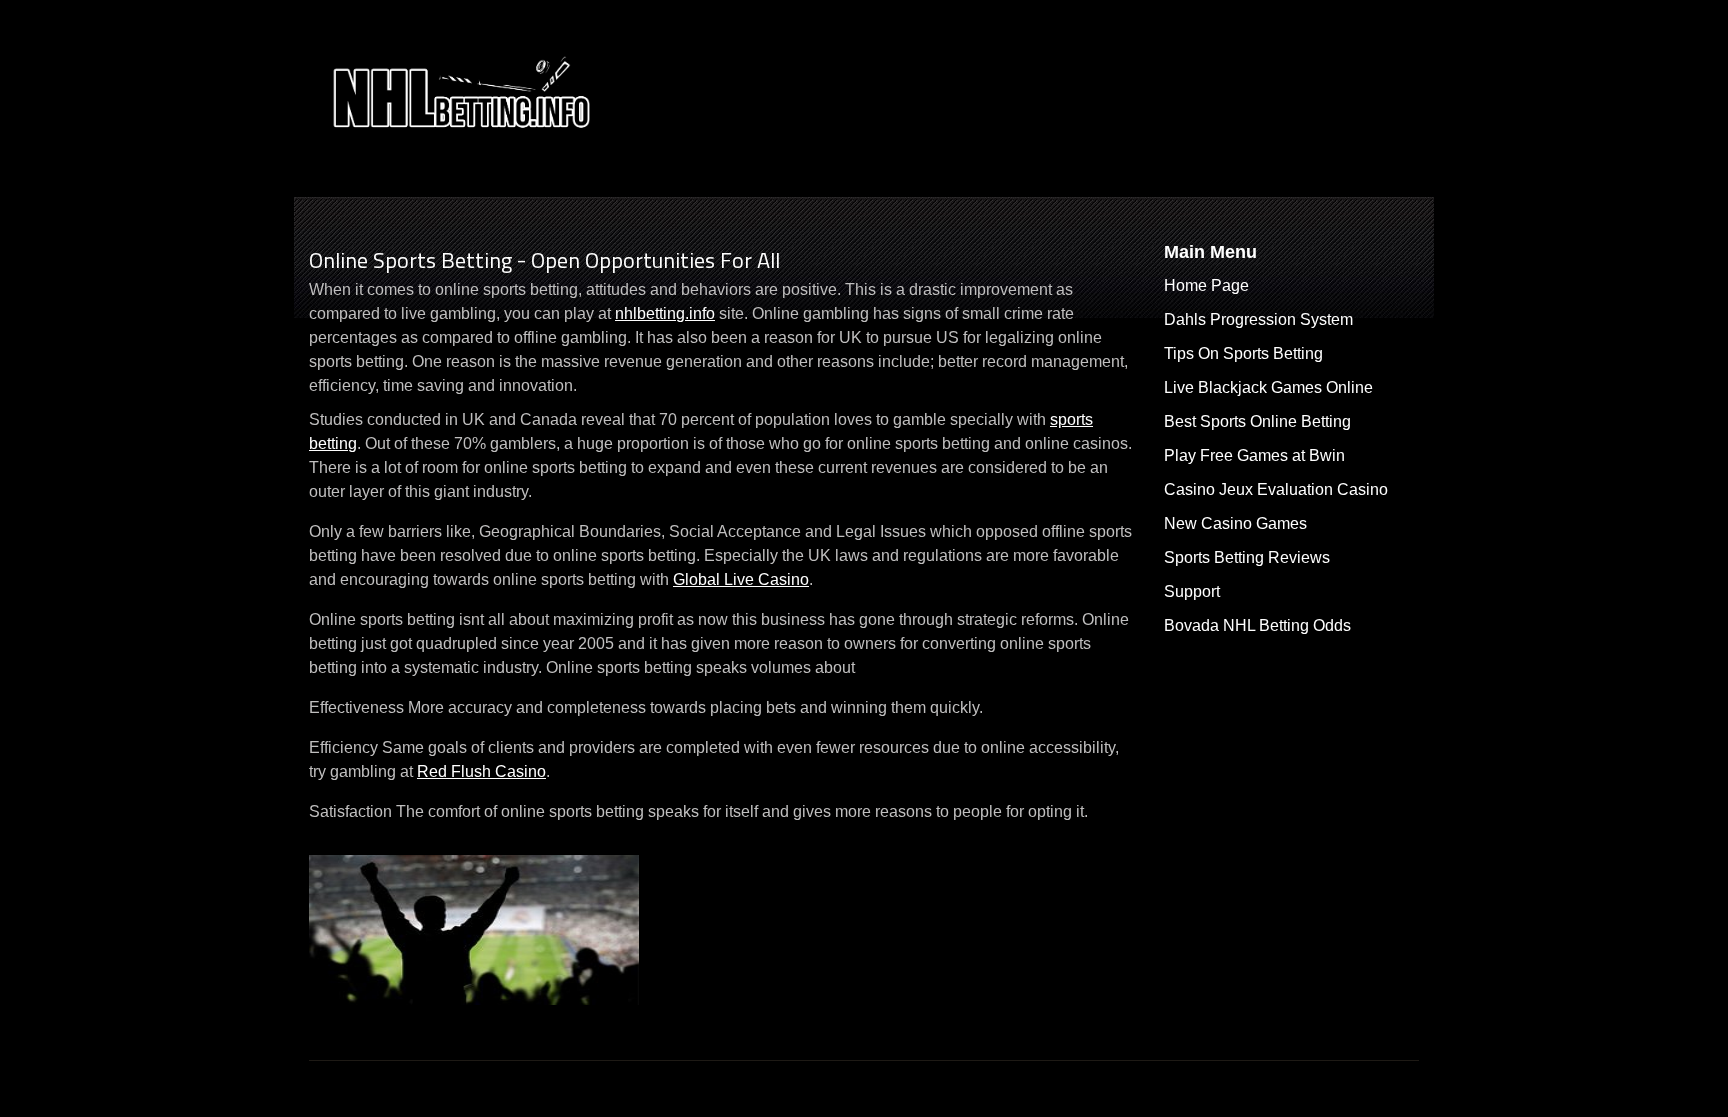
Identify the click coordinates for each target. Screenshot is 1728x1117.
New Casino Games (1235, 523)
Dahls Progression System (1258, 319)
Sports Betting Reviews (1247, 557)
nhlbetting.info (665, 313)
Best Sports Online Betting (1257, 421)
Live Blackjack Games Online (1268, 387)
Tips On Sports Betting (1243, 353)
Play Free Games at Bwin (1254, 455)
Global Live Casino (741, 579)
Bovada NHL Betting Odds (1257, 625)
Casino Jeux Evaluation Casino (1276, 489)
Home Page (1206, 285)
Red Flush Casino (481, 771)
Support (1192, 591)
